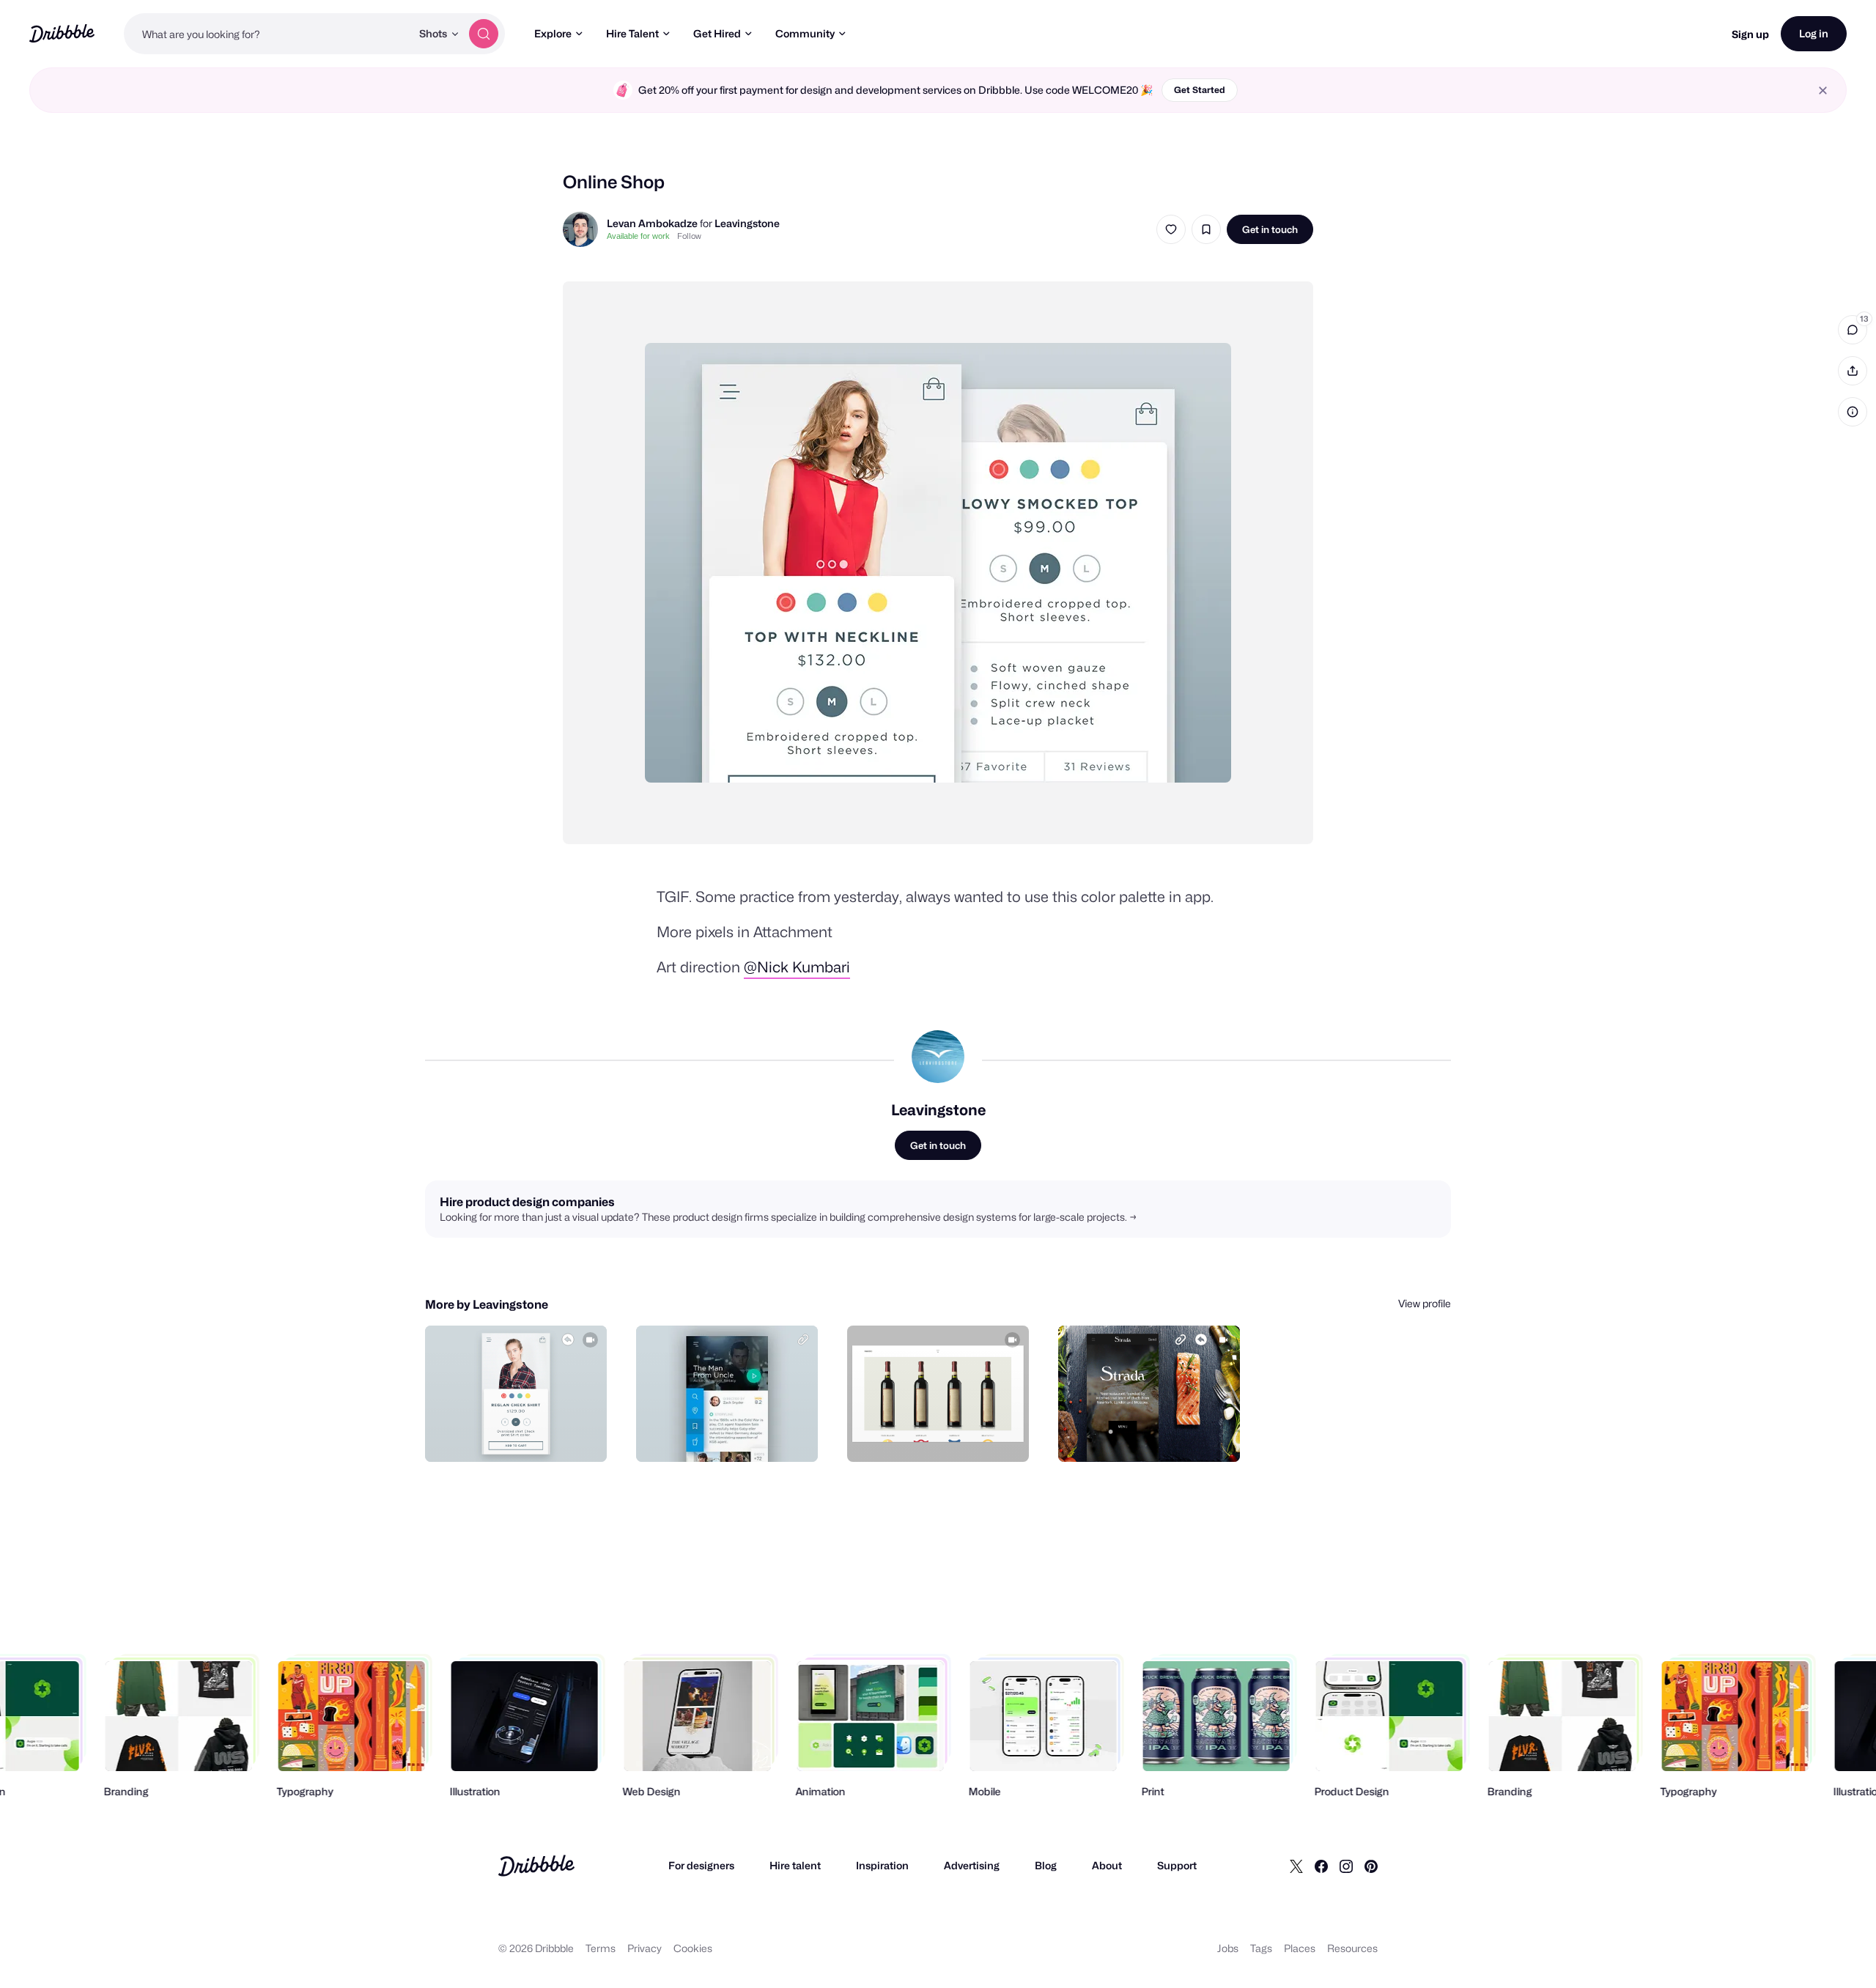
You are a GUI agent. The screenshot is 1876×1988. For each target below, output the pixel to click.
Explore (553, 33)
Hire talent (795, 1865)
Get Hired (717, 33)
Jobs (1228, 1948)
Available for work (638, 236)
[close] (1823, 90)
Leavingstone (747, 223)
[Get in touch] (521, 1435)
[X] (1296, 1866)
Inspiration (882, 1865)
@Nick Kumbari (797, 967)
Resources (1352, 1948)
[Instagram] (1346, 1866)
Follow (689, 236)
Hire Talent (632, 33)
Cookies (693, 1948)
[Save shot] (1206, 229)
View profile (1425, 1303)
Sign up (1750, 34)
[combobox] (267, 34)
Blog (1046, 1865)
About (1107, 1865)
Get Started (1200, 90)
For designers (701, 1865)
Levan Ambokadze (652, 223)
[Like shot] (1171, 229)
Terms (601, 1948)
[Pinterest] (1371, 1866)
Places (1300, 1948)
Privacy (645, 1948)
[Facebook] (1321, 1866)
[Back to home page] (62, 33)
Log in (1814, 33)
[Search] (484, 34)
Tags (1261, 1948)
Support (1177, 1865)
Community (805, 33)
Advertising (972, 1865)
